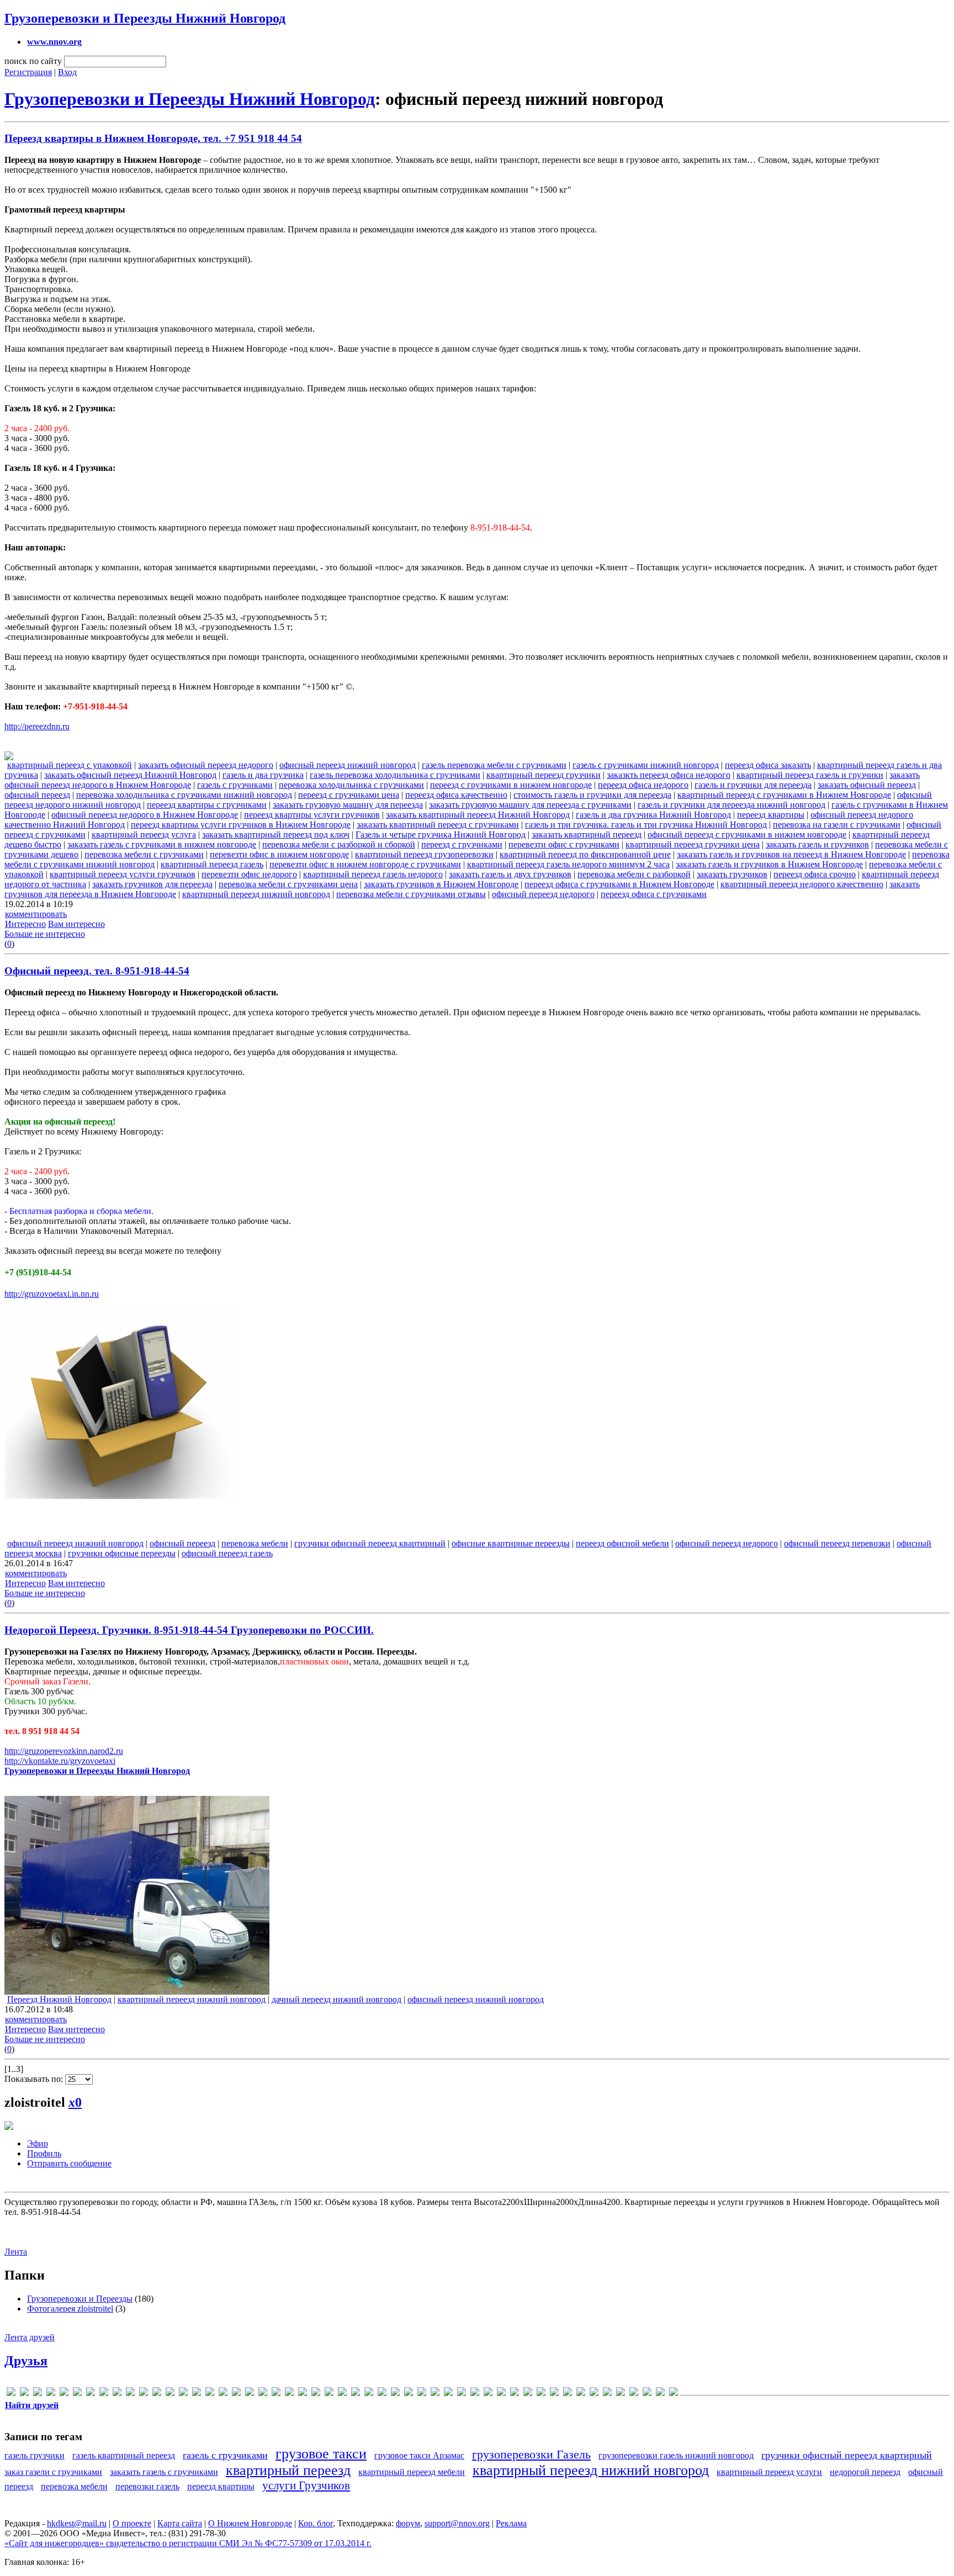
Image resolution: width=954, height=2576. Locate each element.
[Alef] (24, 2394)
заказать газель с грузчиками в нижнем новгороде (162, 844)
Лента (16, 2252)
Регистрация (28, 72)
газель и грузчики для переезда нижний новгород (732, 805)
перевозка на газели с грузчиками (837, 825)
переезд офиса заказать (768, 765)
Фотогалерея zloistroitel (70, 2309)
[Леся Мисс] (554, 2394)
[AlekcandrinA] (38, 2394)
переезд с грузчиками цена (349, 795)
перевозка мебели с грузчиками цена (288, 884)
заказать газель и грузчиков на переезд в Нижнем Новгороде (791, 854)
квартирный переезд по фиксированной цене (585, 854)
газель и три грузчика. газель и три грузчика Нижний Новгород (646, 825)
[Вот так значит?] (409, 2394)
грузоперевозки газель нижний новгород (676, 2455)
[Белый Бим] (382, 2394)
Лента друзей (30, 2337)
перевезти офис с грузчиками (564, 844)
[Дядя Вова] (448, 2394)
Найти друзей (32, 2405)
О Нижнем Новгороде (250, 2523)
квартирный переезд (288, 2470)
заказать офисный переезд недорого (206, 765)
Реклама (511, 2523)
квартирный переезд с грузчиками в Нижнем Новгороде (784, 795)
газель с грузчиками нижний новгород (646, 765)
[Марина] (581, 2394)
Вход (67, 72)
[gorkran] (117, 2394)
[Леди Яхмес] (541, 2394)
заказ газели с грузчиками (53, 2472)
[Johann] (157, 2394)
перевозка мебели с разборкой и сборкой (339, 844)
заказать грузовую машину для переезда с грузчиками (530, 805)
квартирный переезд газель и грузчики (810, 775)
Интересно (25, 924)
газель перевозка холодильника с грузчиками (395, 775)
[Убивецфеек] (660, 2394)
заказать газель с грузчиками (164, 2472)
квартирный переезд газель (212, 864)
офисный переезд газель (227, 1553)
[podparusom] (263, 2394)
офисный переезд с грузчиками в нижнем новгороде (747, 834)
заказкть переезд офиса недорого (669, 775)
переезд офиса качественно (456, 795)
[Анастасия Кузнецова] (369, 2394)
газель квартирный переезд (124, 2455)
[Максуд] (568, 2394)
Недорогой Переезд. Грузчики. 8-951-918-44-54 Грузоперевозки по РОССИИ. (189, 1630)
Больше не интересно (45, 934)
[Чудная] (674, 2394)
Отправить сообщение (69, 2163)
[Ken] (170, 2394)
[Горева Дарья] (422, 2394)
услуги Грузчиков (306, 2485)
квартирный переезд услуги (769, 2472)
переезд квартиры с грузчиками (207, 805)
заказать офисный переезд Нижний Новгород (130, 775)
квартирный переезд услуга (144, 834)
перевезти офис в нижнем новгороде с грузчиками (365, 864)
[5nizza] (11, 2394)
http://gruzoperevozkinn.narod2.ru (64, 1751)
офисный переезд (37, 795)
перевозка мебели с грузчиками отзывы (411, 894)
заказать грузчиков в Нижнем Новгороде (441, 884)
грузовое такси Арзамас (419, 2455)
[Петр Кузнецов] (621, 2394)
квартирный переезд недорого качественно (802, 884)
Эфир (38, 2143)
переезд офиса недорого (643, 785)
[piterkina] (250, 2394)
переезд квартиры (771, 815)
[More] (210, 2394)
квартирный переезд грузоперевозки (424, 854)
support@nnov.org (457, 2523)
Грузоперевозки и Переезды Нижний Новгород (145, 18)
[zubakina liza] (356, 2394)
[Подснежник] (634, 2394)
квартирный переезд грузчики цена (693, 844)
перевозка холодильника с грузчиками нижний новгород (184, 795)
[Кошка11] (501, 2394)
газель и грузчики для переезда (753, 785)
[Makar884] (197, 2394)
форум (408, 2523)
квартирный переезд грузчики (544, 775)
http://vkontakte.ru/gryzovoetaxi (60, 1761)
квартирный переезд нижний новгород (256, 894)
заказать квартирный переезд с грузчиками (438, 825)
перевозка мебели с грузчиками (144, 854)
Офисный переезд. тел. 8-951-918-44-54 (97, 971)
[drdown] (77, 2394)
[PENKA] (236, 2394)
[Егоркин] (462, 2394)
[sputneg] (303, 2394)
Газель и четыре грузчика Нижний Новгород (441, 834)
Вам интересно (76, 924)
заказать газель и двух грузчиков (510, 874)
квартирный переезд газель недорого (373, 874)
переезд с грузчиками (462, 844)
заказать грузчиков (732, 874)
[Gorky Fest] (130, 2394)
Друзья (26, 2361)
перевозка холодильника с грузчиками (351, 785)
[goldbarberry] (104, 2394)
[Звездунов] (475, 2394)
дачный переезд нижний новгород (336, 1999)
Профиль (44, 2153)
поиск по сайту (33, 61)
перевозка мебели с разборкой (634, 874)
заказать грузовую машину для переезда (348, 805)
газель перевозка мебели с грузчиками (494, 765)
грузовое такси (321, 2454)
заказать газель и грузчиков (817, 844)
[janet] (144, 2394)
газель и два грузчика (263, 775)
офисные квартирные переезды (511, 1543)
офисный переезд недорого (543, 894)
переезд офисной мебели (622, 1543)
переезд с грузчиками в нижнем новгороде (511, 785)
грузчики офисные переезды (122, 1553)
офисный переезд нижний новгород (348, 765)
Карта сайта (180, 2523)
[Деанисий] (435, 2394)
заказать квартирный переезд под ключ (276, 834)
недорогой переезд (865, 2472)
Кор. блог (316, 2523)
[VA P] (316, 2394)
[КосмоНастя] (488, 2394)
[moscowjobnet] (223, 2394)
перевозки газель (147, 2486)
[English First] (91, 2394)
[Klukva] (183, 2394)
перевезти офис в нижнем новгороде (279, 854)
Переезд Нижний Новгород (59, 1999)
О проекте (132, 2523)
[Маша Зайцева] (594, 2394)
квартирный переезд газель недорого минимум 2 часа (568, 864)
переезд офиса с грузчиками (654, 894)
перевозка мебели (255, 1543)
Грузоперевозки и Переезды (80, 2299)
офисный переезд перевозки (837, 1543)
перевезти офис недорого (249, 874)
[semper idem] (289, 2394)
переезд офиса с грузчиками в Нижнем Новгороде (619, 884)
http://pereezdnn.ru (37, 726)
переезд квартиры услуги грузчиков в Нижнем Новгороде (241, 825)
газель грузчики (35, 2455)
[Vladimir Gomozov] (329, 2394)
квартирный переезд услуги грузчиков (123, 874)
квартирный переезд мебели (412, 2472)
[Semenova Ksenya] (276, 2394)
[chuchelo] (64, 2394)
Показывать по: (35, 2079)
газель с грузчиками (235, 785)
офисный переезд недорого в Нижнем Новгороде (145, 815)
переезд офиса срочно (815, 874)
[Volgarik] (342, 2394)
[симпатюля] (647, 2394)
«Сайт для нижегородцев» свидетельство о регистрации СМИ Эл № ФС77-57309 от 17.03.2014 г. (188, 2543)
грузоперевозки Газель (531, 2454)
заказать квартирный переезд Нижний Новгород (478, 815)
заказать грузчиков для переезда (152, 884)
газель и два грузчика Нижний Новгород (653, 815)
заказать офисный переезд (867, 785)
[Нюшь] (607, 2394)
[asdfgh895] (51, 2394)
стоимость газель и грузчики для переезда (592, 795)
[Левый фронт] (528, 2394)
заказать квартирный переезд (587, 834)
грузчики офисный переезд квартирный (370, 1543)
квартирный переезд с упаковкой (70, 765)
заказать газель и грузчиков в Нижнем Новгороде (769, 864)
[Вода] (395, 2394)
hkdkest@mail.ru (77, 2523)
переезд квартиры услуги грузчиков (312, 815)
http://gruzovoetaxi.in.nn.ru (52, 1294)
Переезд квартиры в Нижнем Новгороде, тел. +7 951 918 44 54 (153, 138)
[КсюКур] (515, 2394)
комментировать (36, 914)
